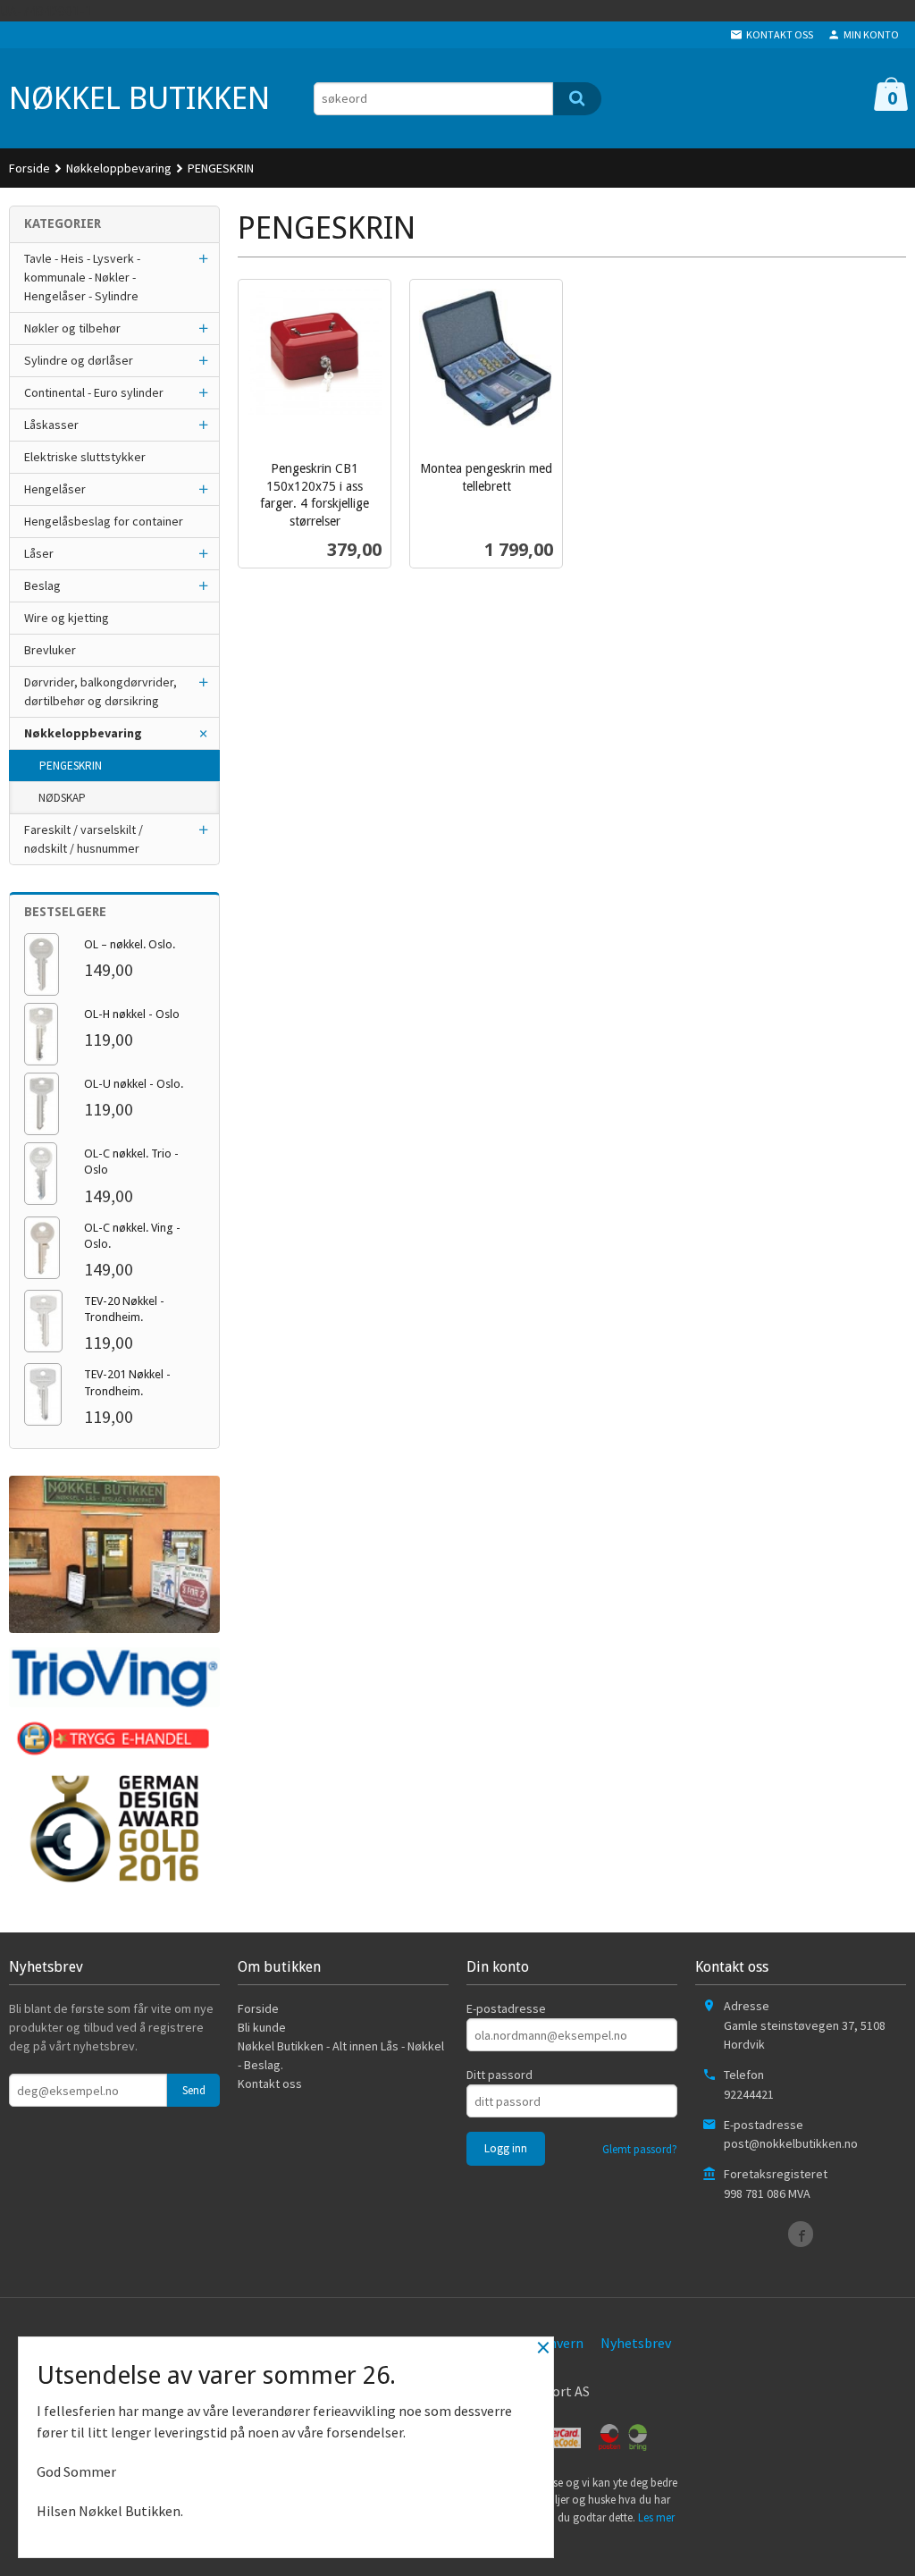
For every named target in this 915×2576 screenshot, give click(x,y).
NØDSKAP (62, 798)
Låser (39, 553)
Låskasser (51, 425)
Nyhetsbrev (636, 2343)
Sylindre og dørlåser (79, 360)
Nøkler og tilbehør (72, 328)
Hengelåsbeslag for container (104, 521)
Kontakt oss (270, 2084)
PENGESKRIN (71, 766)
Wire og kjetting (67, 618)
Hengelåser (55, 489)
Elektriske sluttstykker (85, 457)
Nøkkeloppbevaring (83, 733)
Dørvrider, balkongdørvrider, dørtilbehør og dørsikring (101, 691)
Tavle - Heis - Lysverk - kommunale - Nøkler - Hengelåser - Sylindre (82, 277)
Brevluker (50, 650)
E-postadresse (506, 2008)
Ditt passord (499, 2075)
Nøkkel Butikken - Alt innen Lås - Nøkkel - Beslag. (341, 2055)
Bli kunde (262, 2027)
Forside (29, 168)
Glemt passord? (640, 2149)
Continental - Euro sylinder (94, 392)
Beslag (42, 585)
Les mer (656, 2517)
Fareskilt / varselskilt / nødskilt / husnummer (84, 839)
